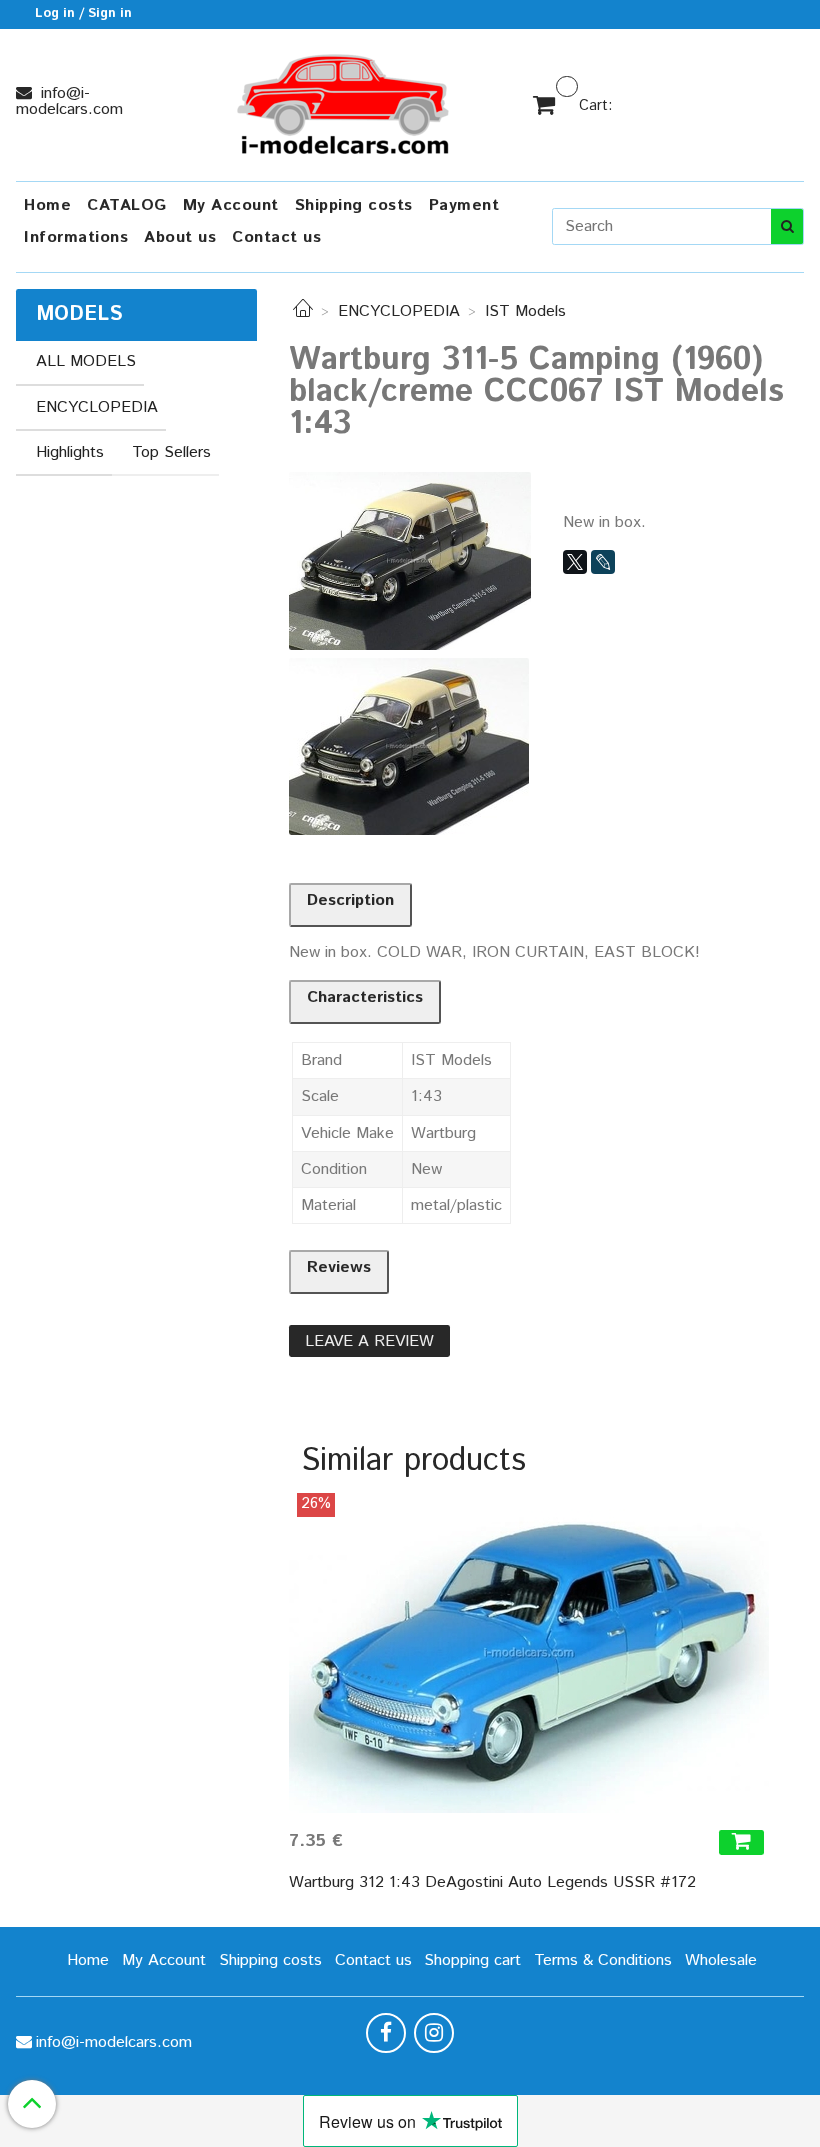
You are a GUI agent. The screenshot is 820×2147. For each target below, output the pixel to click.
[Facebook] (386, 2033)
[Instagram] (434, 2033)
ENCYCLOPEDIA (399, 311)
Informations (76, 237)
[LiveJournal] (603, 562)
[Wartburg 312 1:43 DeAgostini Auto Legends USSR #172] (529, 1653)
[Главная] (303, 311)
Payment (464, 205)
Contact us (276, 237)
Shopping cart (472, 1960)
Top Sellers (171, 452)
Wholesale (721, 1960)
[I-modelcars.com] (345, 100)
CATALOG (127, 205)
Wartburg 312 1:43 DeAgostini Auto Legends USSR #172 (492, 1882)
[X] (575, 562)
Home (47, 205)
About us (180, 237)
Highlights (70, 452)
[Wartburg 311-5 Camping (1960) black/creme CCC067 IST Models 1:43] (409, 560)
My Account (231, 205)
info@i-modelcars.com (69, 101)
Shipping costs (354, 205)
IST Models (525, 311)
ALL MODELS (86, 361)
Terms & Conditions (603, 1960)
